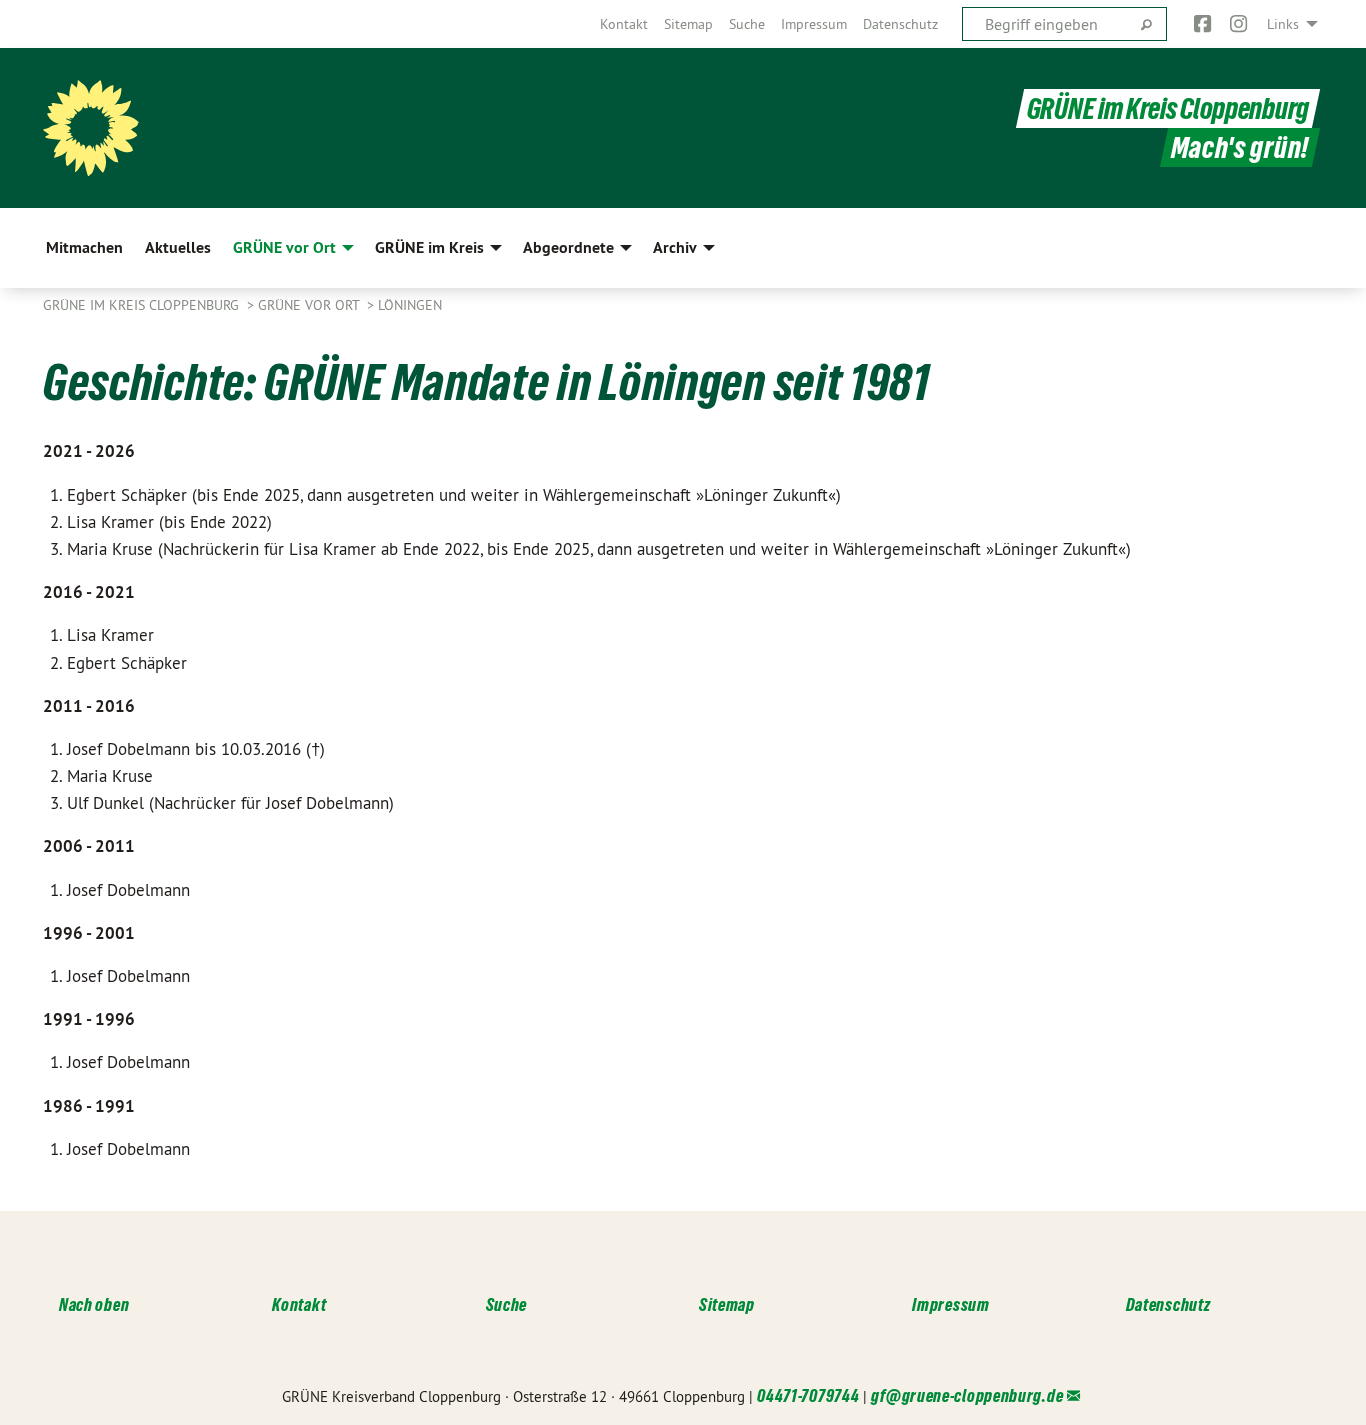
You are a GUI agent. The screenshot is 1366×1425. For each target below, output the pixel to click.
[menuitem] (624, 24)
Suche (747, 24)
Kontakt (624, 24)
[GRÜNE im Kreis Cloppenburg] (91, 128)
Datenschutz (900, 24)
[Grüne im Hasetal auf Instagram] (1239, 24)
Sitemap (688, 24)
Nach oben (94, 1304)
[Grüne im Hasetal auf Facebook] (1202, 24)
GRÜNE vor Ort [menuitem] (284, 247)
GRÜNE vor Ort (310, 305)
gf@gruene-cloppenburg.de (967, 1395)
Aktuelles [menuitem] (178, 247)
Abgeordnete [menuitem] (568, 247)
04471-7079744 (808, 1395)
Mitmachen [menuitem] (84, 247)
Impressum (814, 24)
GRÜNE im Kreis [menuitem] (429, 247)
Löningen (410, 305)
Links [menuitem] (1283, 24)
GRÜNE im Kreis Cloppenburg (1168, 108)
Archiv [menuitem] (675, 247)
